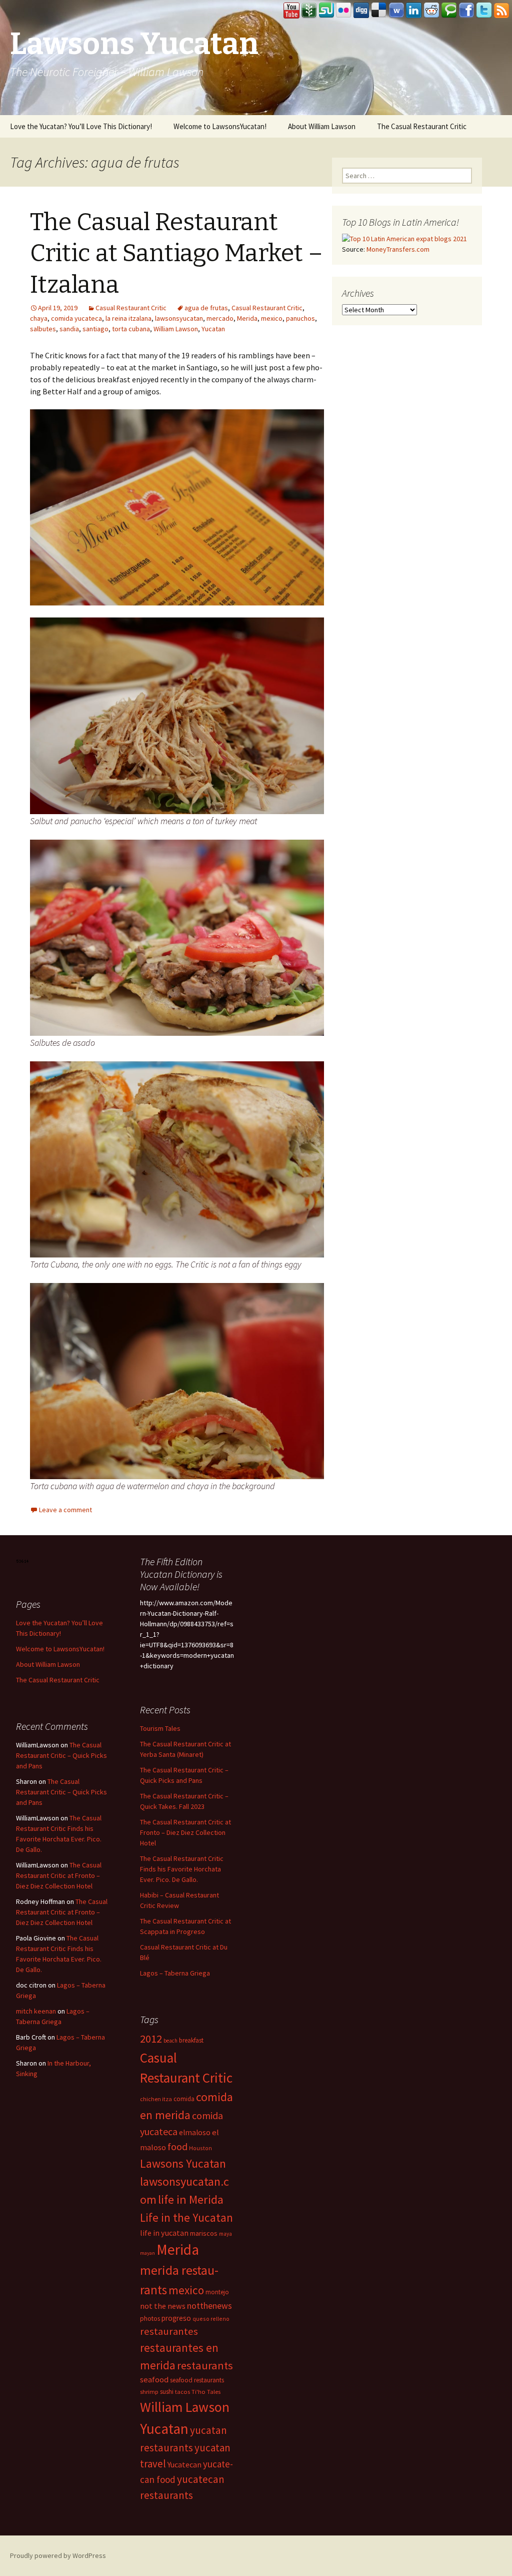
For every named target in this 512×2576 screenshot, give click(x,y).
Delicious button (379, 11)
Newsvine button (309, 11)
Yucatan (213, 329)
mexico (272, 318)
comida (184, 2099)
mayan (147, 2253)
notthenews (209, 2306)
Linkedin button (414, 11)
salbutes (43, 329)
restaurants (205, 2365)
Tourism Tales (160, 1728)
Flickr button (344, 11)
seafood (154, 2380)
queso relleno (211, 2319)
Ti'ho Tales (206, 2392)
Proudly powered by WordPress (58, 2555)
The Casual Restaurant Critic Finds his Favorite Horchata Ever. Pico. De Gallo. (182, 1869)
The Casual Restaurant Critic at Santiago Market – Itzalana (176, 253)
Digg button (361, 11)
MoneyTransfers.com (398, 249)
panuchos (300, 318)
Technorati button (449, 11)
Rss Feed (501, 11)
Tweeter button (484, 11)
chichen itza (156, 2099)
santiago (95, 329)
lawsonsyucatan (179, 318)
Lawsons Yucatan (183, 2163)
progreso (176, 2318)
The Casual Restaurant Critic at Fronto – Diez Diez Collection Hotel (185, 1832)
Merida (247, 318)
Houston (200, 2148)
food (177, 2147)
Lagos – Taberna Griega (175, 1973)
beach (170, 2041)
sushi (167, 2392)
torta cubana (131, 329)
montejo (217, 2292)
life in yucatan (164, 2233)
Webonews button (396, 11)
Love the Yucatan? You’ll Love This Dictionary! (81, 126)
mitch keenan (36, 2011)
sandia (69, 329)
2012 (151, 2039)
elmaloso (195, 2132)
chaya (39, 318)
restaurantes (169, 2331)
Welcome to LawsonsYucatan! (220, 126)
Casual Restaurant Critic (131, 308)
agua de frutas (206, 308)
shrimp (149, 2392)
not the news (163, 2306)
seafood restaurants (197, 2380)
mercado (220, 318)
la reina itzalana (128, 318)
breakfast (191, 2040)
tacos (182, 2392)
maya (225, 2234)
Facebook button (466, 11)
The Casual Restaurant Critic (422, 126)
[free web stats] (23, 1560)
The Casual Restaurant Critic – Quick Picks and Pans (61, 1755)
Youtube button (291, 11)
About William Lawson (322, 126)
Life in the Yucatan (186, 2217)
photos (150, 2319)
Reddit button (431, 11)
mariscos (204, 2233)
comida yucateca (76, 318)
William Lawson (176, 329)
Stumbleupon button (326, 11)
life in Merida (191, 2199)
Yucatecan (184, 2464)
